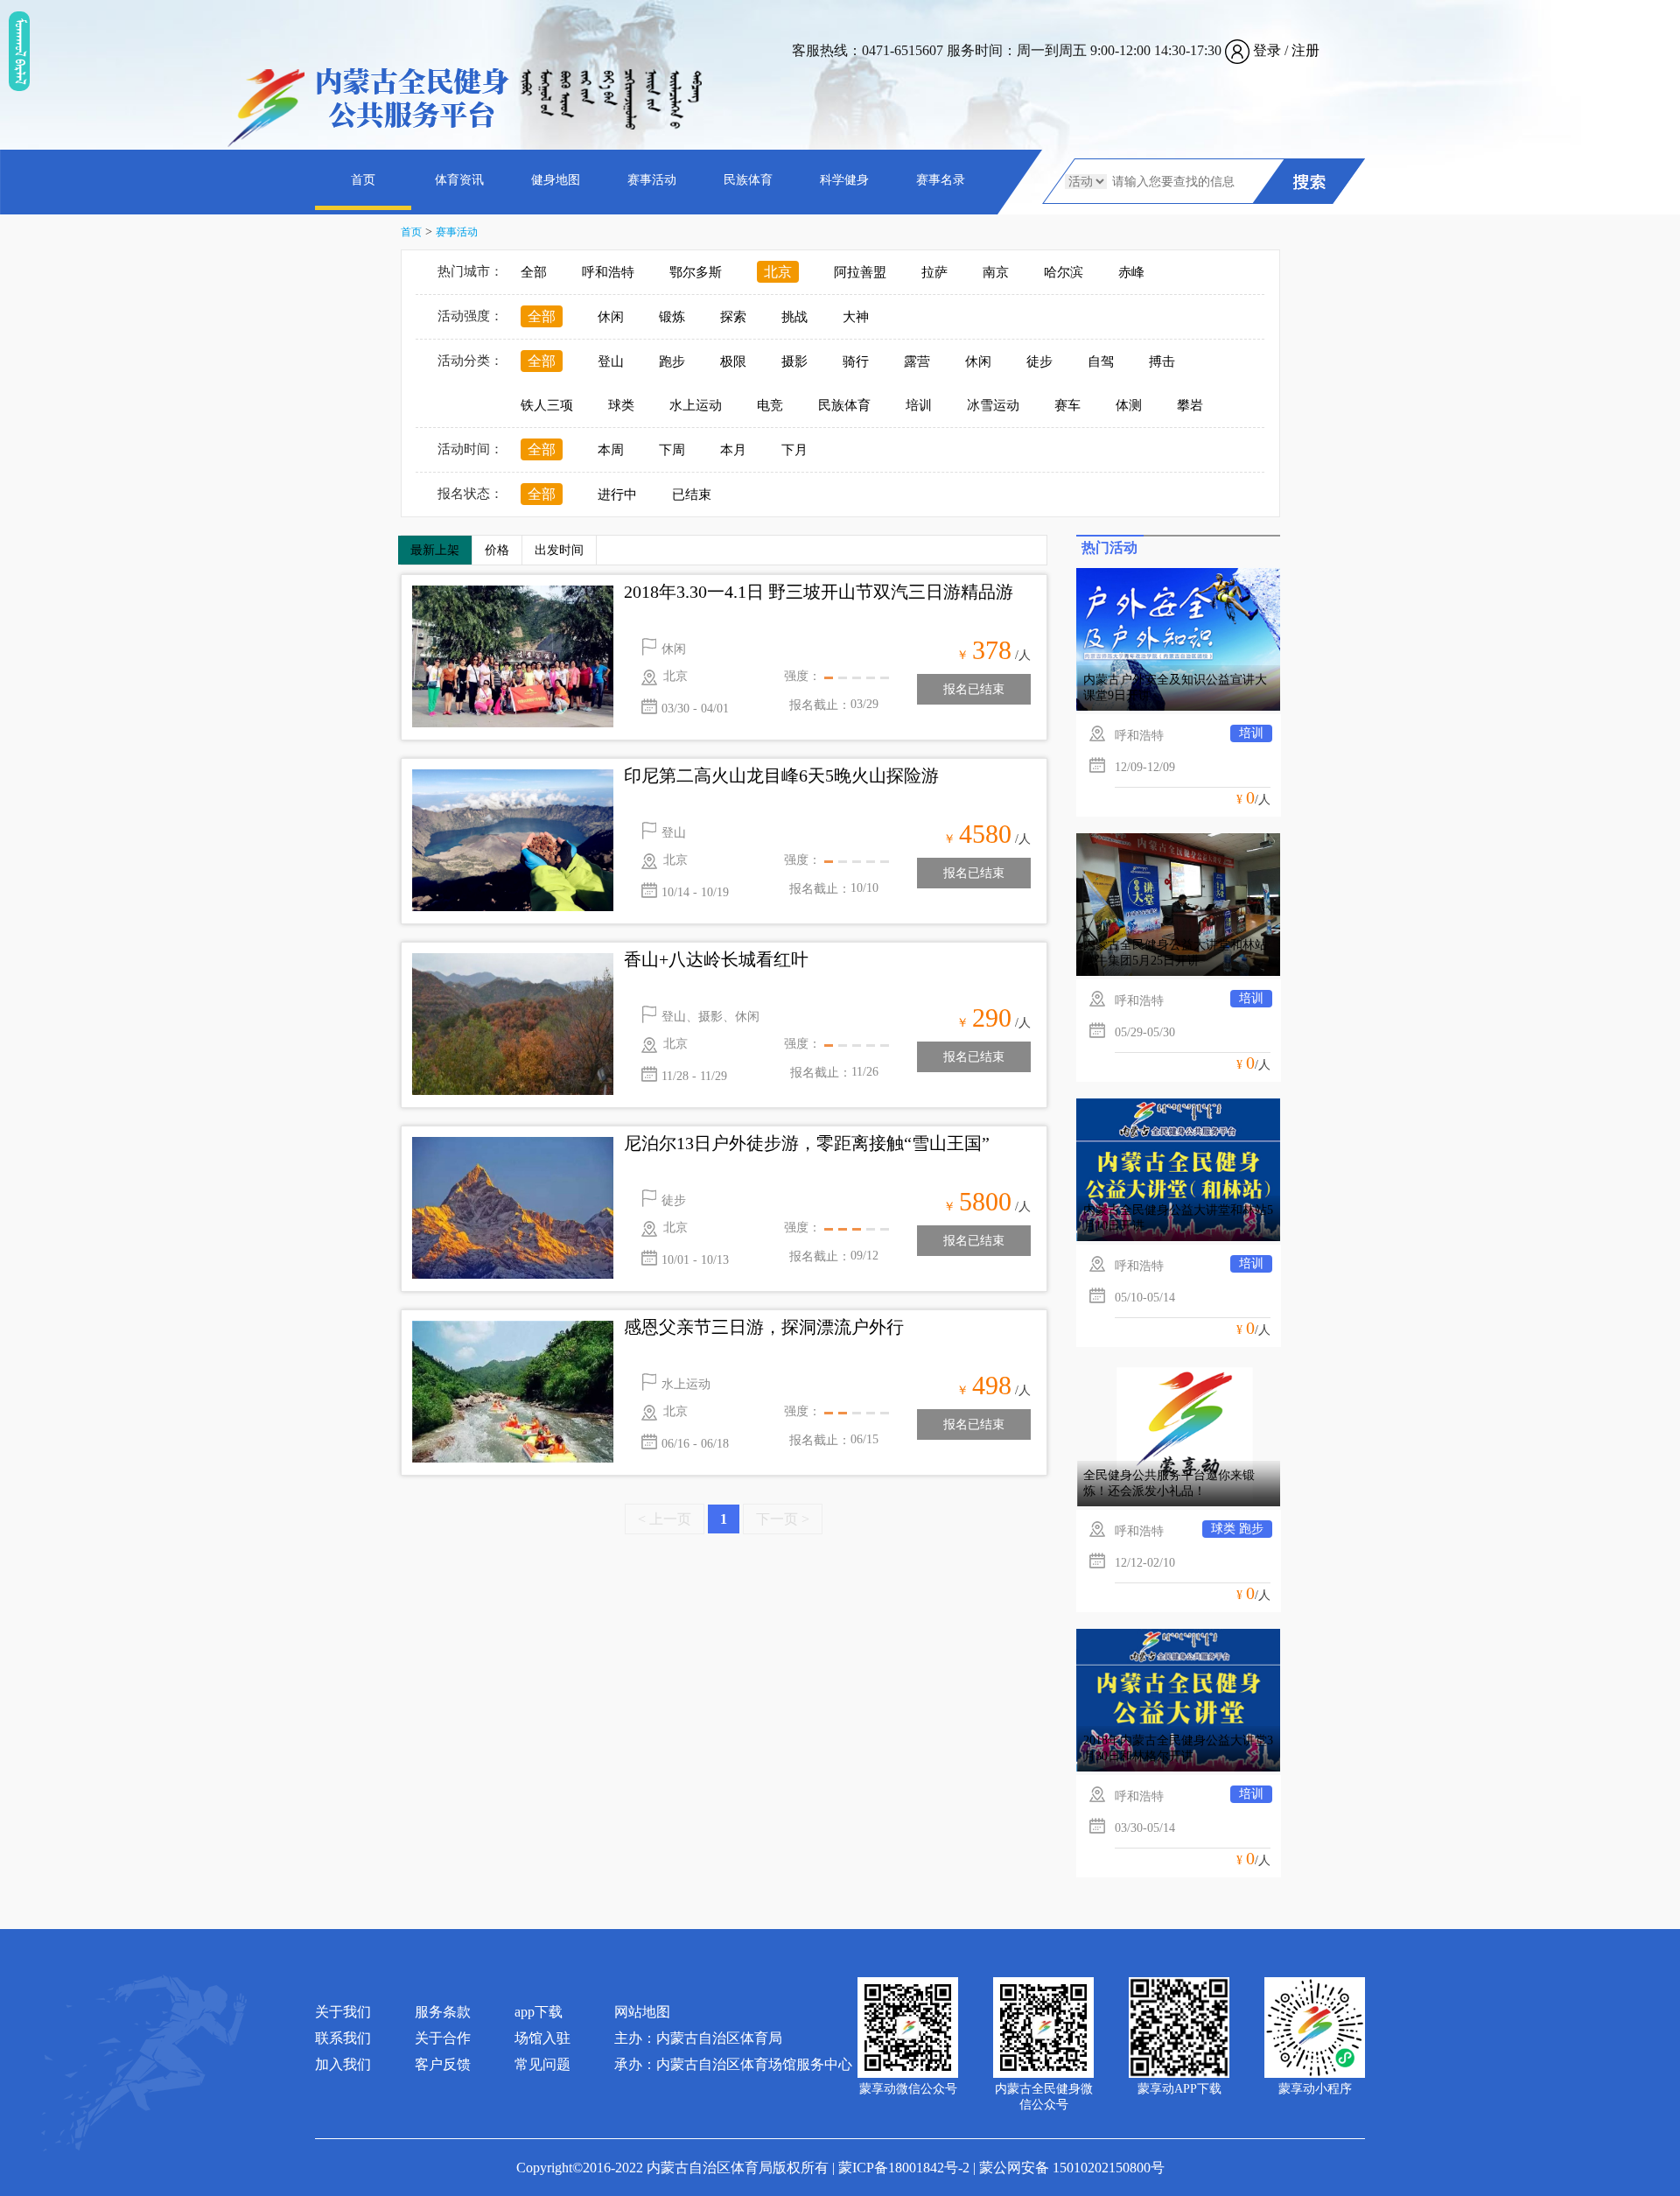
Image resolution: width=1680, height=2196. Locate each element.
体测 (1129, 405)
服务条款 (443, 2012)
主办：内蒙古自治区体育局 (698, 2038)
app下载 (539, 2012)
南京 (996, 272)
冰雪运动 (993, 405)
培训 (919, 405)
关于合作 (443, 2038)
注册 (1305, 50)
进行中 (617, 495)
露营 (917, 361)
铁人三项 (547, 405)
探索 (733, 317)
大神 (856, 317)
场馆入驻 (542, 2038)
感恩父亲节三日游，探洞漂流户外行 (764, 1327)
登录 (1267, 50)
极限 (733, 361)
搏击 (1162, 361)
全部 (534, 272)
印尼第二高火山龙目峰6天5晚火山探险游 (781, 775)
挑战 (794, 317)
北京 (778, 272)
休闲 (611, 317)
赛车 (1067, 405)
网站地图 (642, 2012)
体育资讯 (459, 180)
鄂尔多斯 (696, 272)
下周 (672, 450)
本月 (733, 450)
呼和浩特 (608, 272)
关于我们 (343, 2012)
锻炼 (672, 317)
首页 (363, 180)
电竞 (770, 405)
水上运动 (696, 405)
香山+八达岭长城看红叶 (716, 959)
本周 (611, 450)
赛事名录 (941, 180)
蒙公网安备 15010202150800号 (1072, 2168)
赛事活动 (652, 180)
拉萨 (934, 272)
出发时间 (559, 550)
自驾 (1101, 361)
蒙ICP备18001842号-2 (904, 2168)
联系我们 (343, 2038)
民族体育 (748, 180)
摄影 (794, 361)
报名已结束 (974, 689)
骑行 (856, 361)
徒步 (1039, 361)
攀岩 (1190, 405)
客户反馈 (443, 2064)
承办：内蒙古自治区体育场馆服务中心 (733, 2064)
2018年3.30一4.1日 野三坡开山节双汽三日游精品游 (819, 592)
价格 (497, 550)
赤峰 (1131, 272)
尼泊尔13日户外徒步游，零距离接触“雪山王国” (807, 1143)
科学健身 (844, 180)
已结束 (692, 495)
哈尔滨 (1064, 272)
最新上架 (435, 550)
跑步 (672, 361)
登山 (611, 361)
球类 (621, 405)
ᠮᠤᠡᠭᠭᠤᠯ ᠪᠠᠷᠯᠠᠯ (19, 51)
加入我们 (343, 2064)
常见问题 (542, 2064)
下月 (794, 450)
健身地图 (556, 180)
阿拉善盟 (860, 272)
